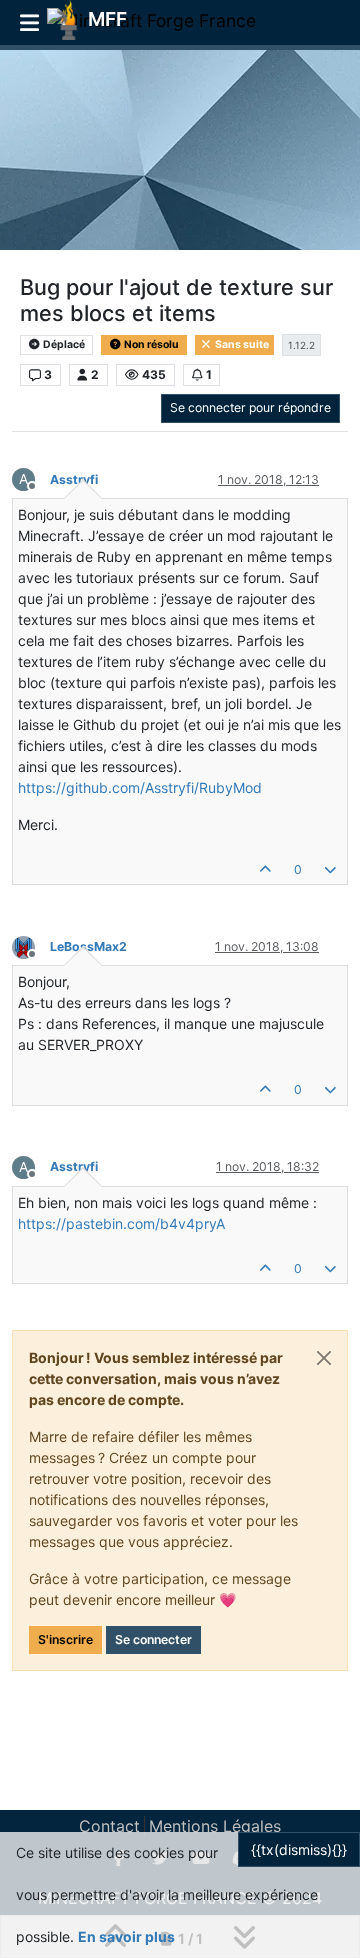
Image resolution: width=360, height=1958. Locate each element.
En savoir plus (126, 1936)
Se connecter (153, 1639)
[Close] (324, 1358)
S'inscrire (65, 1639)
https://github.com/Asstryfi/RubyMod (140, 787)
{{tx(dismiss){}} (299, 1849)
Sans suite (241, 344)
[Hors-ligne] (31, 945)
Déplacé (63, 344)
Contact (109, 1826)
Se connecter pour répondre (250, 407)
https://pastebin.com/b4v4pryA (121, 1223)
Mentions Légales (215, 1826)
